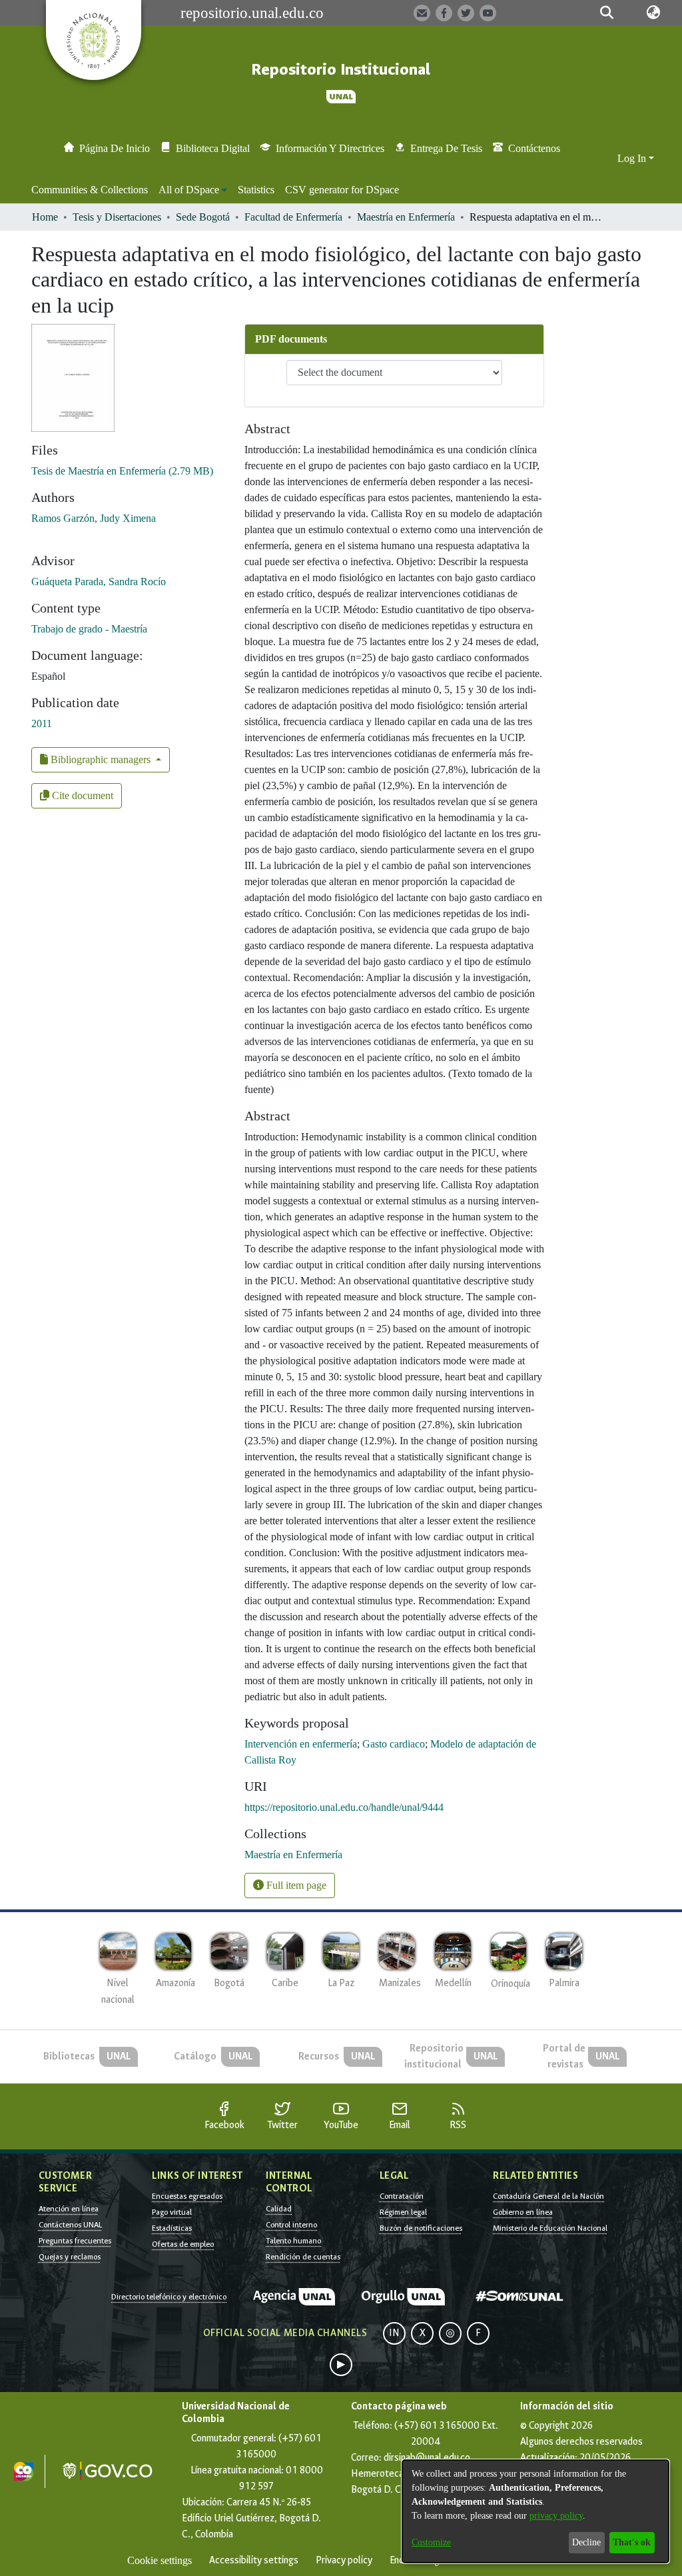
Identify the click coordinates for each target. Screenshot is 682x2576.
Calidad (279, 2209)
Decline (586, 2542)
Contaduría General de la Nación (548, 2196)
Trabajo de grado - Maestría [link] (89, 629)
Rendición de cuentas (303, 2257)
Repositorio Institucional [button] (341, 70)
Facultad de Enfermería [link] (293, 217)
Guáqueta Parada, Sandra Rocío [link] (99, 582)
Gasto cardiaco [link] (394, 1744)
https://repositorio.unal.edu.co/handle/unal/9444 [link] (344, 1807)
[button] (607, 13)
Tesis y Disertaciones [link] (117, 217)
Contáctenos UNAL (70, 2225)
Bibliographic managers (101, 759)
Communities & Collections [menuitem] (90, 190)
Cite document (81, 795)
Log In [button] (633, 158)
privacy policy (556, 2516)
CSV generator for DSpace (342, 190)
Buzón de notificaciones (421, 2228)
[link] (122, 471)
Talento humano (293, 2241)
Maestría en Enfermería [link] (406, 217)
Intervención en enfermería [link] (301, 1744)
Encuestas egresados (187, 2196)
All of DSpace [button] (189, 190)
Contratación (402, 2196)
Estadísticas (172, 2228)
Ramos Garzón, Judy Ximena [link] (94, 518)
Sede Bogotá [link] (203, 217)
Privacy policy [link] (344, 2560)
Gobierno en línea (523, 2212)
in (394, 2333)
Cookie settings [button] (160, 2560)
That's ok (632, 2542)
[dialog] (535, 2511)
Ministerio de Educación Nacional (550, 2228)
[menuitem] (193, 190)
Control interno (291, 2225)
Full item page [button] (295, 1885)
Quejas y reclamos (70, 2257)
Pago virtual (172, 2212)
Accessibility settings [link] (254, 2560)
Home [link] (45, 217)
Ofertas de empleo (183, 2244)
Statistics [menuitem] (256, 190)
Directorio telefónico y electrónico (169, 2297)
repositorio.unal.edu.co (252, 13)
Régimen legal (403, 2212)
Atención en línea (69, 2209)
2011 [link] (42, 723)
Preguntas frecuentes (75, 2241)
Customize (431, 2542)
